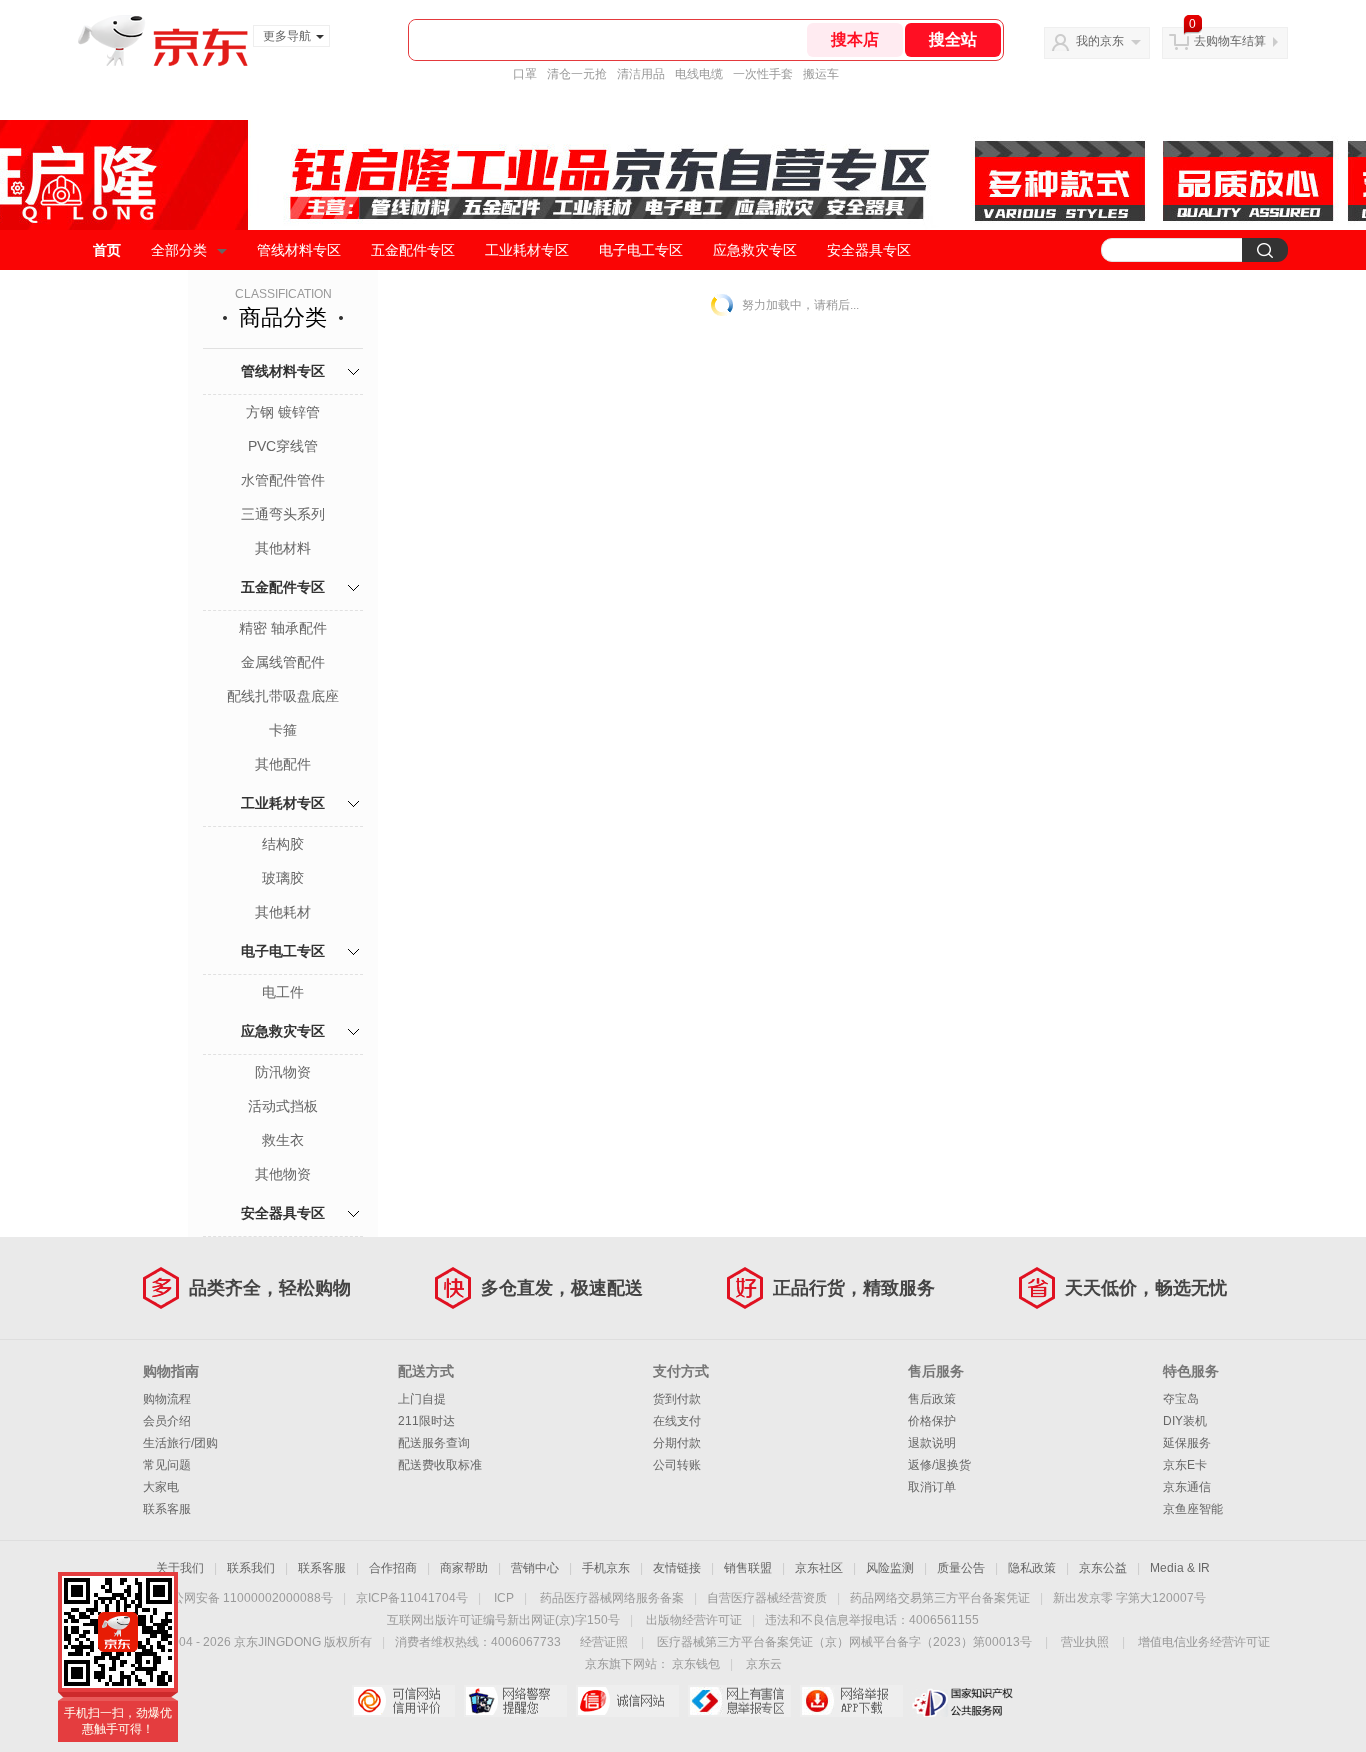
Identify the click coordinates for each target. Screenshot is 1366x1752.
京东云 (764, 1664)
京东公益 (1103, 1568)
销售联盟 (748, 1568)
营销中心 (535, 1568)
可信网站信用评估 (403, 1701)
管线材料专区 (299, 250)
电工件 (283, 992)
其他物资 (283, 1174)
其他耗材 (283, 912)
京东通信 (1187, 1487)
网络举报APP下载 (851, 1701)
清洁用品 (641, 74)
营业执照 (1085, 1642)
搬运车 (821, 74)
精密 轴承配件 (283, 628)
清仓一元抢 (577, 74)
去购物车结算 (1230, 41)
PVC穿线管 (283, 446)
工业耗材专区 (527, 250)
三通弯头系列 (283, 514)
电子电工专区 (641, 250)
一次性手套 (763, 74)
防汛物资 (283, 1072)
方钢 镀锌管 (283, 412)
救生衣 (283, 1140)
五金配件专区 (413, 250)
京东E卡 (1185, 1465)
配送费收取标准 (440, 1465)
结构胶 (283, 844)
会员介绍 (167, 1421)
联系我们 (251, 1568)
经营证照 (604, 1642)
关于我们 (180, 1568)
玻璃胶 (283, 878)
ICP (504, 1598)
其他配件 (283, 764)
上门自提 (422, 1399)
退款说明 (932, 1443)
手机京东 (606, 1568)
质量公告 (961, 1568)
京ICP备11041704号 (412, 1598)
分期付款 (677, 1443)
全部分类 (179, 250)
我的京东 (1100, 41)
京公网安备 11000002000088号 (246, 1598)
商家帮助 (464, 1568)
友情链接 (677, 1568)
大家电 (161, 1487)
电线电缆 (699, 74)
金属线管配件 (283, 662)
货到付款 (677, 1399)
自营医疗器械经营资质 (767, 1598)
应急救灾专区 (755, 250)
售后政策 (932, 1399)
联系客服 (167, 1509)
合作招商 (393, 1568)
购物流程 (167, 1399)
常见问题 (167, 1465)
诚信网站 (627, 1701)
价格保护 (932, 1421)
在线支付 (677, 1421)
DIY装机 (1185, 1421)
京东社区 (819, 1568)
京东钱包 (696, 1664)
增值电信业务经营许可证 (1204, 1642)
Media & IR (1180, 1568)
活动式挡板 (283, 1106)
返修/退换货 (939, 1465)
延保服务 (1187, 1443)
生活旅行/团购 (180, 1443)
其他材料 (283, 548)
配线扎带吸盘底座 (283, 696)
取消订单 (932, 1487)
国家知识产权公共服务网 (963, 1701)
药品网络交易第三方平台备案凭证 (940, 1598)
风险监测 (890, 1568)
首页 (107, 250)
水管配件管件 (283, 480)
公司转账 (677, 1465)
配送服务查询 (434, 1443)
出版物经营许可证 (694, 1620)
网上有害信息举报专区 (739, 1701)
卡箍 (283, 730)
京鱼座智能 (1193, 1509)
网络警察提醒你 (515, 1701)
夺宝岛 (1181, 1399)
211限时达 (426, 1421)
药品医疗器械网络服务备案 (612, 1598)
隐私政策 (1032, 1568)
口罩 (525, 74)
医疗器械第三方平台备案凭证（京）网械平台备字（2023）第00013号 (844, 1642)
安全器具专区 (869, 250)
